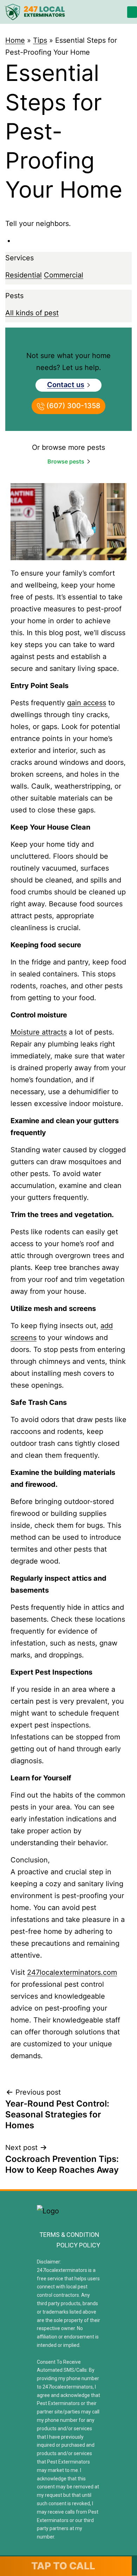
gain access (87, 703)
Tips (40, 40)
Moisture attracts (39, 1032)
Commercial (64, 275)
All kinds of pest (32, 313)
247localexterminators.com (72, 1972)
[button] (132, 12)
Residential (24, 275)
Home (15, 40)
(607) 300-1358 (73, 406)
